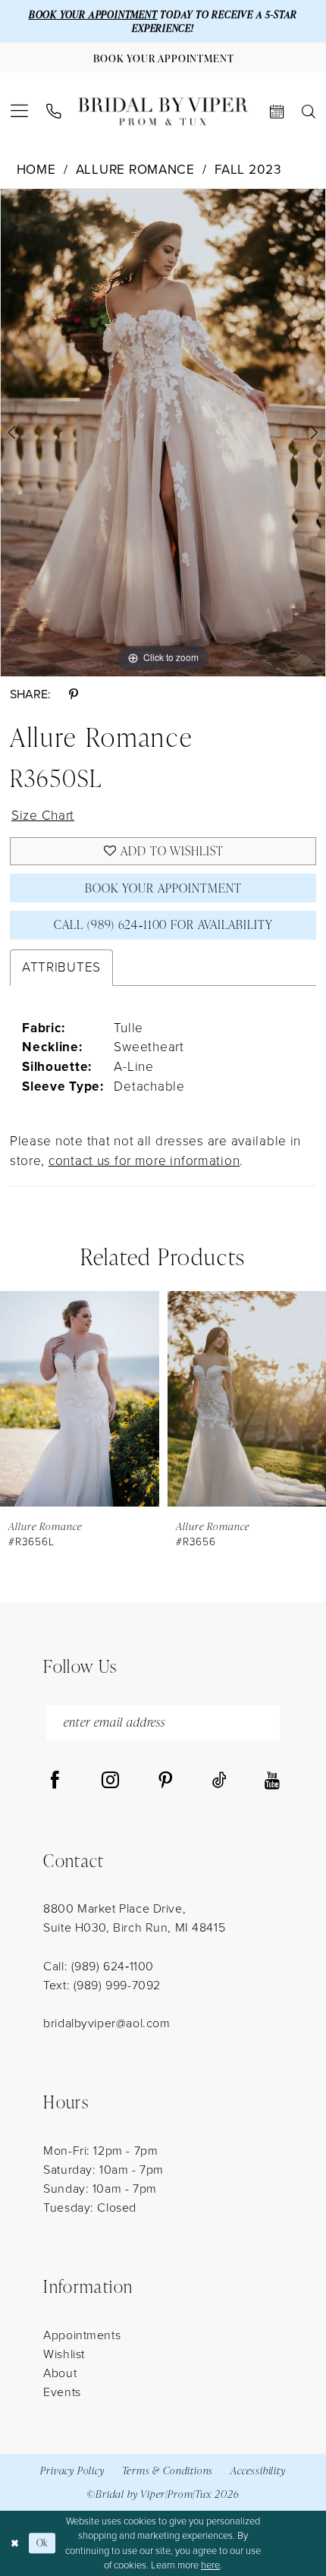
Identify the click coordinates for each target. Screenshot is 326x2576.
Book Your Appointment (163, 888)
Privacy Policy (72, 2470)
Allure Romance (135, 170)
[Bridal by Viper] (163, 111)
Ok (43, 2543)
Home (36, 170)
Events (62, 2392)
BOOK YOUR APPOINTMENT (93, 14)
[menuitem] (19, 111)
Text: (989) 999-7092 (102, 1985)
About (60, 2373)
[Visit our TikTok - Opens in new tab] (219, 1781)
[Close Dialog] (14, 2543)
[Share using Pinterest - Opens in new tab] (73, 695)
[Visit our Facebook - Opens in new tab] (55, 1781)
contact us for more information (144, 1160)
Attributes (61, 967)
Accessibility (258, 2470)
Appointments (82, 2335)
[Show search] (309, 112)
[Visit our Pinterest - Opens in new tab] (166, 1781)
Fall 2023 (248, 170)
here (210, 2565)
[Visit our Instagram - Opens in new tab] (110, 1781)
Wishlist (64, 2354)
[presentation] (108, 1399)
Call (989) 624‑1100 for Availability (163, 924)
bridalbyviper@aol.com (107, 2023)
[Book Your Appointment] (277, 112)
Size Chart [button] (43, 815)
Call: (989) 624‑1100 (98, 1966)
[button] (19, 111)
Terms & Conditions (168, 2470)
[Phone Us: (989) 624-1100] (53, 112)
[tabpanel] (163, 433)
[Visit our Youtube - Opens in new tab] (272, 1781)
